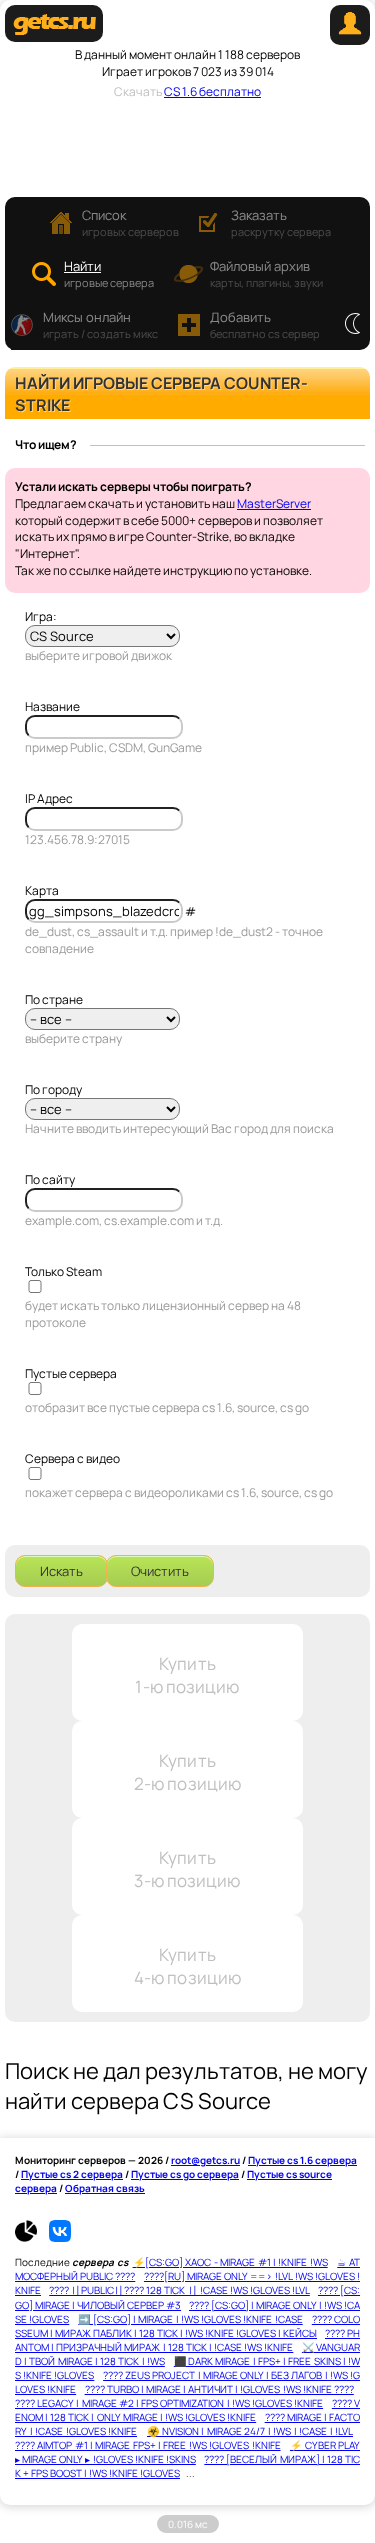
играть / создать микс (100, 324)
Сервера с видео (72, 1458)
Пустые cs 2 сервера (72, 2174)
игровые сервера (109, 273)
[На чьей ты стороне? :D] (352, 325)
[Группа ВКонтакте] (60, 2238)
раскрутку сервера (281, 222)
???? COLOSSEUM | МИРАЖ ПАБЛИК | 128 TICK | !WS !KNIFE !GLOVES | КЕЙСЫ (187, 2326)
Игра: (41, 616)
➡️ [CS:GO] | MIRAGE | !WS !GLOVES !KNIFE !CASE (190, 2319)
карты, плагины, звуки (266, 273)
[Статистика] (31, 2238)
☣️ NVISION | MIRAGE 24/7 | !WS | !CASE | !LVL (250, 2431)
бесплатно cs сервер (265, 324)
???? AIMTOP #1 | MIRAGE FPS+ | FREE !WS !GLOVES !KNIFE (148, 2445)
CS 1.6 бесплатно (212, 91)
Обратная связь (105, 2188)
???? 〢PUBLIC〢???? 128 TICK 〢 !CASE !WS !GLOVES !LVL (179, 2290)
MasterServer (274, 503)
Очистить (160, 1571)
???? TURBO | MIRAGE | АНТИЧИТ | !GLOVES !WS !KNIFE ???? (219, 2389)
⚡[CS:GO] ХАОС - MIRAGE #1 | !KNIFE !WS (230, 2262)
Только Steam (63, 1271)
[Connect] (350, 40)
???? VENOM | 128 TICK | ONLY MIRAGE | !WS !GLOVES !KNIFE (187, 2410)
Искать (61, 1571)
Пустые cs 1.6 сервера (302, 2160)
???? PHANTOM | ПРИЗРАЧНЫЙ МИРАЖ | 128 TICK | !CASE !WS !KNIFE (187, 2340)
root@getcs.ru (205, 2160)
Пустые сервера (71, 1373)
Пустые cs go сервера (185, 2174)
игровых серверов (130, 222)
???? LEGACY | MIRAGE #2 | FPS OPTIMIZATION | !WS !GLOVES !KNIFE (169, 2403)
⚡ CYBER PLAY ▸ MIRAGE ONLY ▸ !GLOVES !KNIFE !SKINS (187, 2452)
